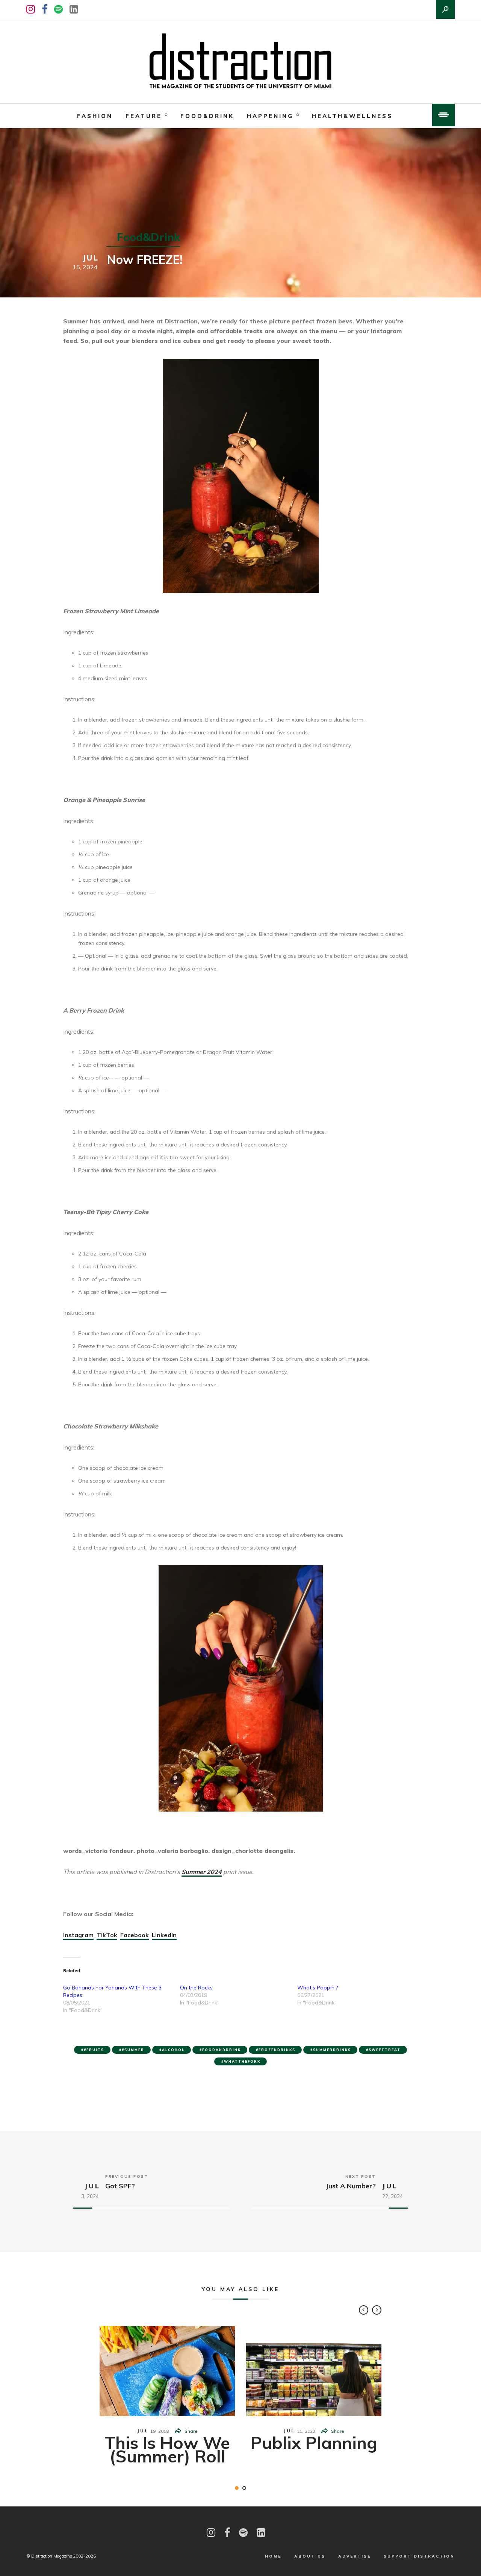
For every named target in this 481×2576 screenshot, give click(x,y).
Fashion (95, 116)
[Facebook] (45, 9)
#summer (133, 2050)
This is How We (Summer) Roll (167, 2449)
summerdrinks (332, 2050)
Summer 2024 (202, 1872)
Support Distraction (419, 2556)
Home (273, 2556)
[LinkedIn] (74, 9)
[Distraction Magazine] (240, 62)
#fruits (94, 2050)
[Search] (445, 9)
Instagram (78, 1935)
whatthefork (242, 2061)
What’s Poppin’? (318, 1988)
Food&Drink (207, 116)
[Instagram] (31, 9)
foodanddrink (222, 2050)
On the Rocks (196, 1988)
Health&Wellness (352, 116)
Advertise (355, 2556)
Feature (144, 116)
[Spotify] (58, 9)
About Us (310, 2556)
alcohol (173, 2050)
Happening (270, 116)
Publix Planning (314, 2443)
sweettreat (385, 2050)
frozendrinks (277, 2050)
